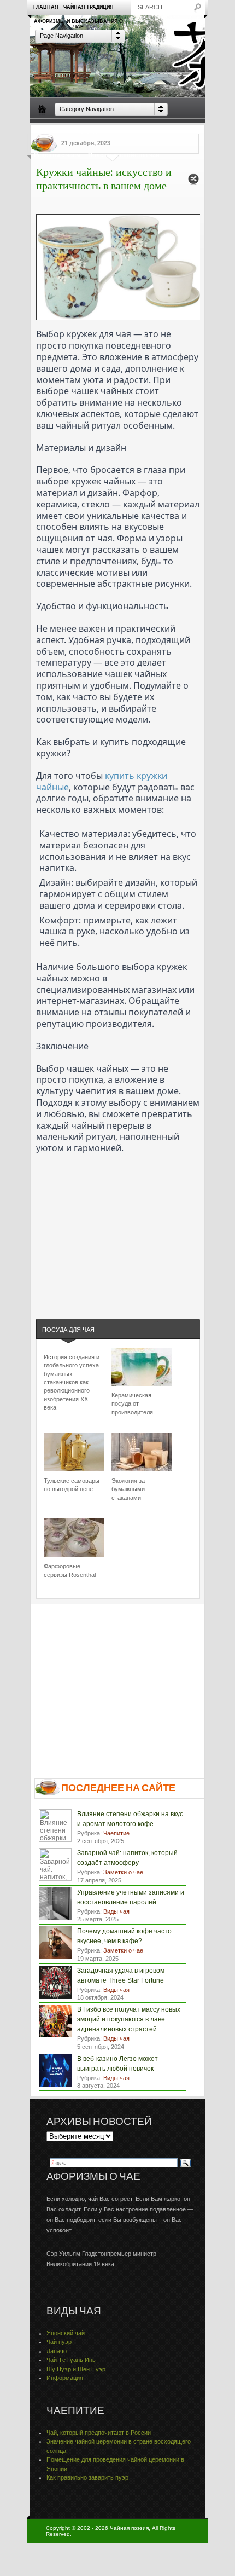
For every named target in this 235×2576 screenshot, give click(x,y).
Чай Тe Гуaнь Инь (71, 2360)
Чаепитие (138, 130)
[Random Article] (193, 182)
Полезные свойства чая (124, 155)
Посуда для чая (93, 130)
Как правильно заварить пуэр (87, 2477)
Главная (46, 7)
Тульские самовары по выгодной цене (72, 1485)
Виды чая (48, 130)
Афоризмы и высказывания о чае (78, 24)
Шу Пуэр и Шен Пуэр (76, 2369)
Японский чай (66, 2333)
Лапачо (57, 2351)
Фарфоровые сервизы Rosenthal (70, 1570)
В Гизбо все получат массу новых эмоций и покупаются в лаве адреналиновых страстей (129, 2019)
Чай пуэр (59, 2342)
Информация (65, 2378)
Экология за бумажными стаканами (128, 1489)
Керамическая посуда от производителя (132, 1404)
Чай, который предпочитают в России (99, 2433)
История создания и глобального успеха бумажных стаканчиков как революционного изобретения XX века (72, 1382)
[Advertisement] (118, 1222)
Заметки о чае (180, 130)
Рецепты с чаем (57, 155)
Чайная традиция (88, 7)
